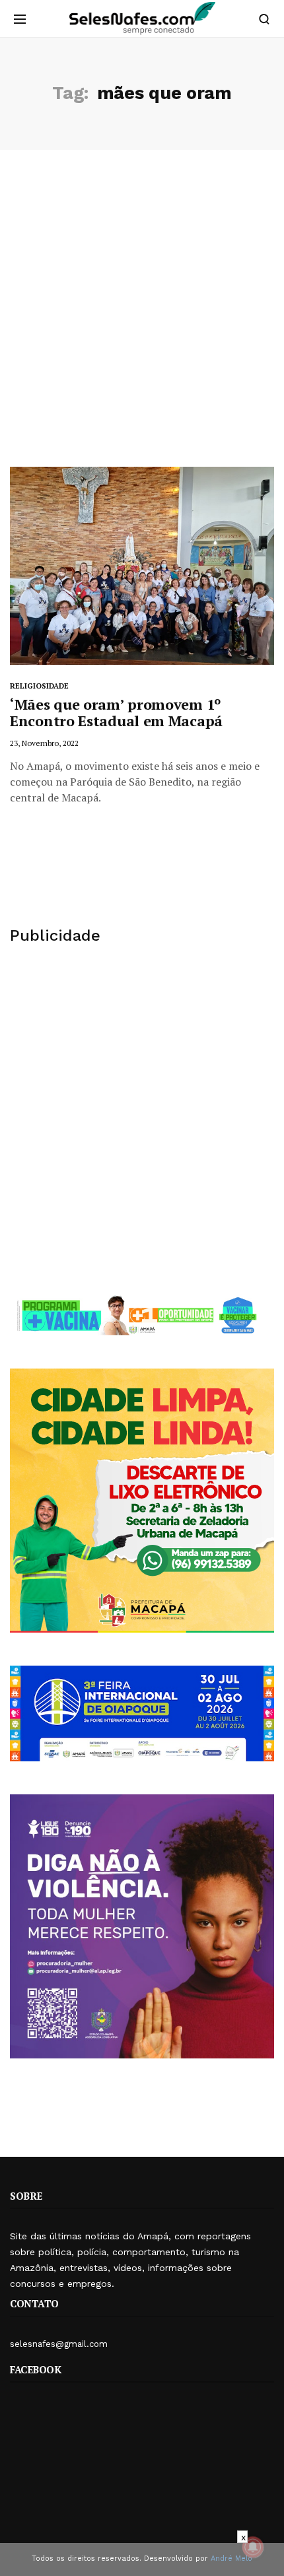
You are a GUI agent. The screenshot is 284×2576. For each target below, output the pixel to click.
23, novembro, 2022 (44, 743)
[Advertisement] (142, 318)
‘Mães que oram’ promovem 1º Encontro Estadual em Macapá (116, 712)
